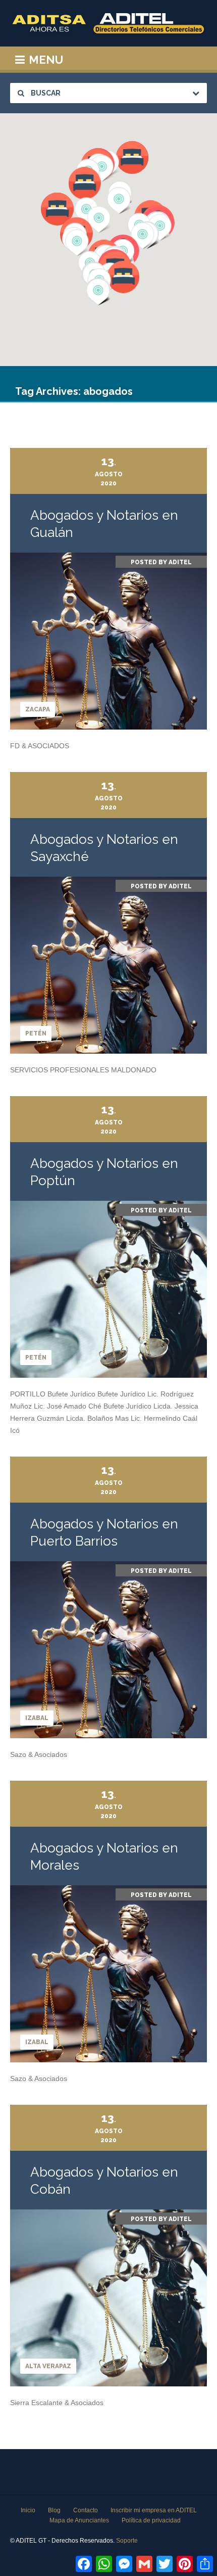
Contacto (86, 2510)
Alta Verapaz (48, 2366)
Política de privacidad (151, 2520)
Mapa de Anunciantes (79, 2520)
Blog (54, 2510)
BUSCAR (45, 93)
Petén (36, 1033)
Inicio (28, 2510)
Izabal (37, 1718)
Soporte (127, 2541)
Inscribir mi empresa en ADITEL (154, 2510)
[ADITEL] (108, 23)
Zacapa (38, 709)
